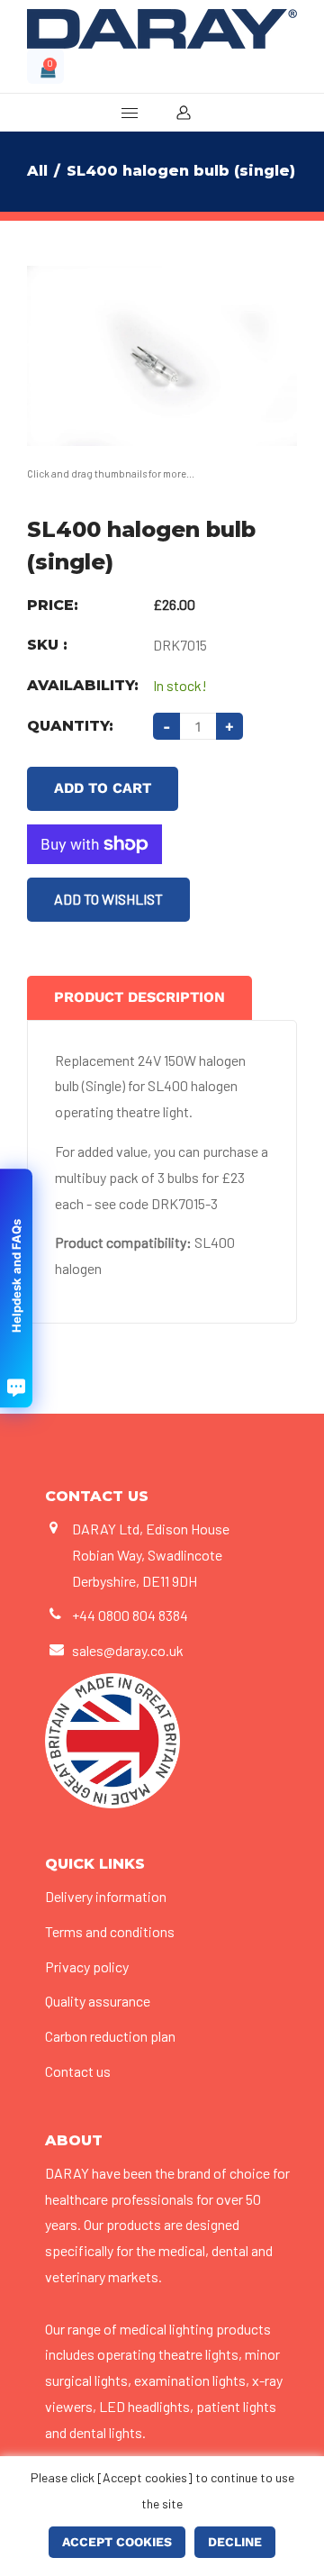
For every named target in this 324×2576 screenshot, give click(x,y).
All (37, 171)
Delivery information (106, 1896)
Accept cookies (117, 2542)
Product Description (139, 997)
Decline (235, 2542)
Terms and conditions (110, 1931)
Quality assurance (98, 2001)
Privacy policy (87, 1966)
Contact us (78, 2071)
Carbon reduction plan (110, 2036)
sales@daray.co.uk (128, 1650)
